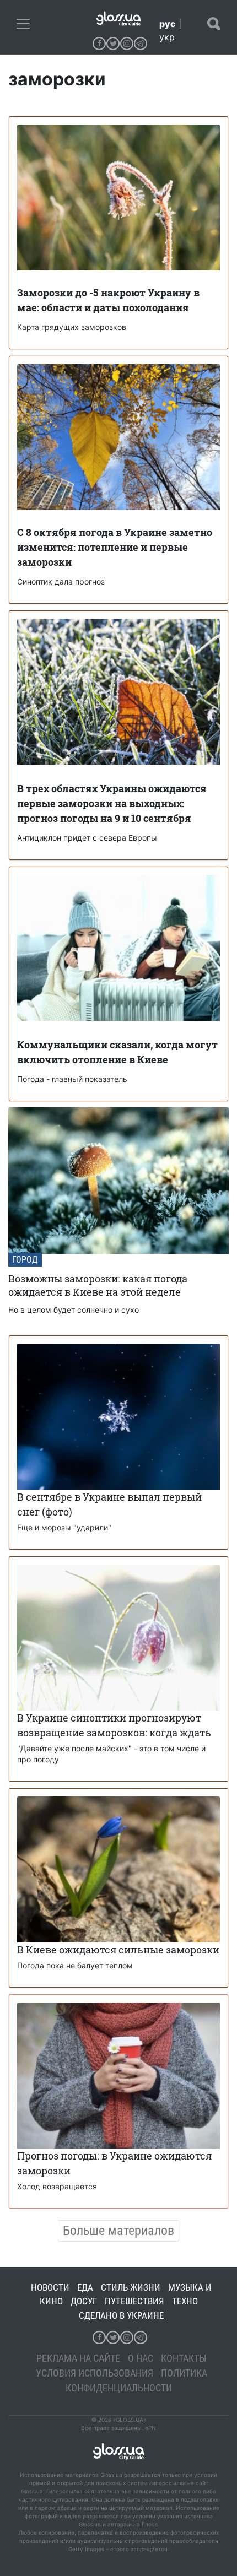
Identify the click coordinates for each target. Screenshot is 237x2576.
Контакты (184, 2358)
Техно (185, 2301)
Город (25, 1260)
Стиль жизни (131, 2287)
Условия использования (95, 2373)
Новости (50, 2287)
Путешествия (134, 2301)
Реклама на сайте (78, 2358)
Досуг (84, 2301)
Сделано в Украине (121, 2315)
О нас (141, 2358)
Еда (85, 2287)
